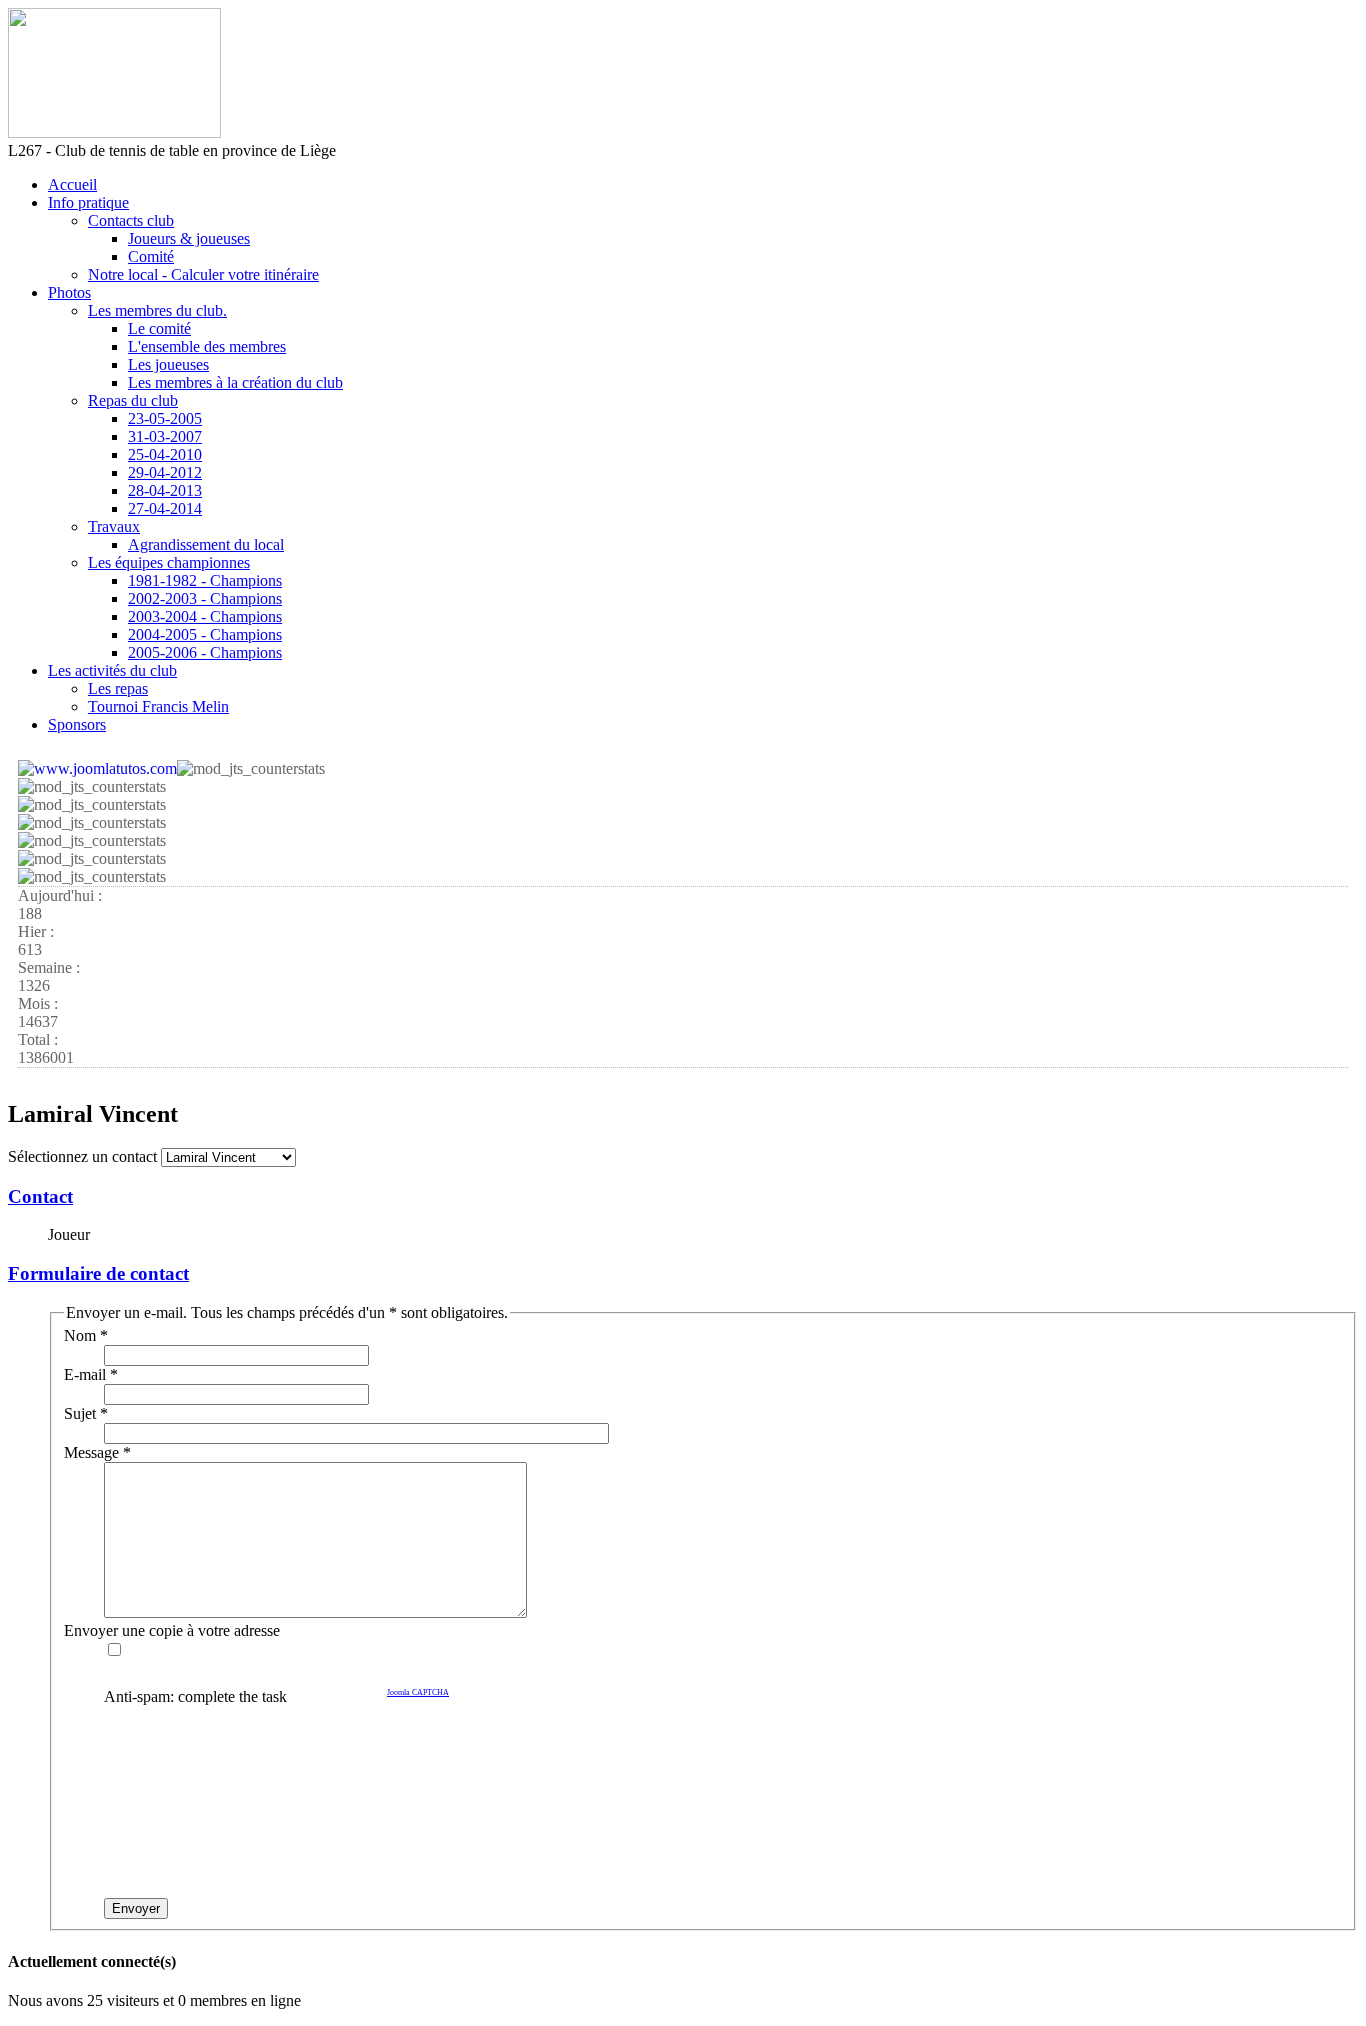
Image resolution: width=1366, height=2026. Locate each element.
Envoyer (136, 1908)
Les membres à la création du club (235, 382)
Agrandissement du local (206, 544)
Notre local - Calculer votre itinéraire (203, 274)
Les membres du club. (157, 310)
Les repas (118, 688)
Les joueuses (168, 364)
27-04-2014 (165, 508)
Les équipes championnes (169, 562)
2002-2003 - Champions (205, 598)
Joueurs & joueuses (189, 238)
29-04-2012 (165, 472)
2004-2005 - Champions (205, 634)
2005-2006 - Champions (205, 652)
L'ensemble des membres (207, 346)
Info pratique (88, 202)
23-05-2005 (165, 418)
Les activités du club (112, 670)
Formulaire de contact (98, 1273)
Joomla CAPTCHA (418, 1692)
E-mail (91, 1374)
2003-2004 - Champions (205, 616)
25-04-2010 (165, 454)
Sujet (86, 1413)
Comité (151, 256)
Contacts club (131, 220)
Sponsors (77, 724)
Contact (40, 1196)
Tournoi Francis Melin (158, 706)
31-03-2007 (165, 436)
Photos (69, 292)
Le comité (159, 328)
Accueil (72, 184)
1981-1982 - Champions (205, 580)
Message (97, 1452)
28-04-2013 (165, 490)
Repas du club (133, 400)
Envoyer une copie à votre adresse (172, 1630)
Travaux (114, 526)
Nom (86, 1335)
